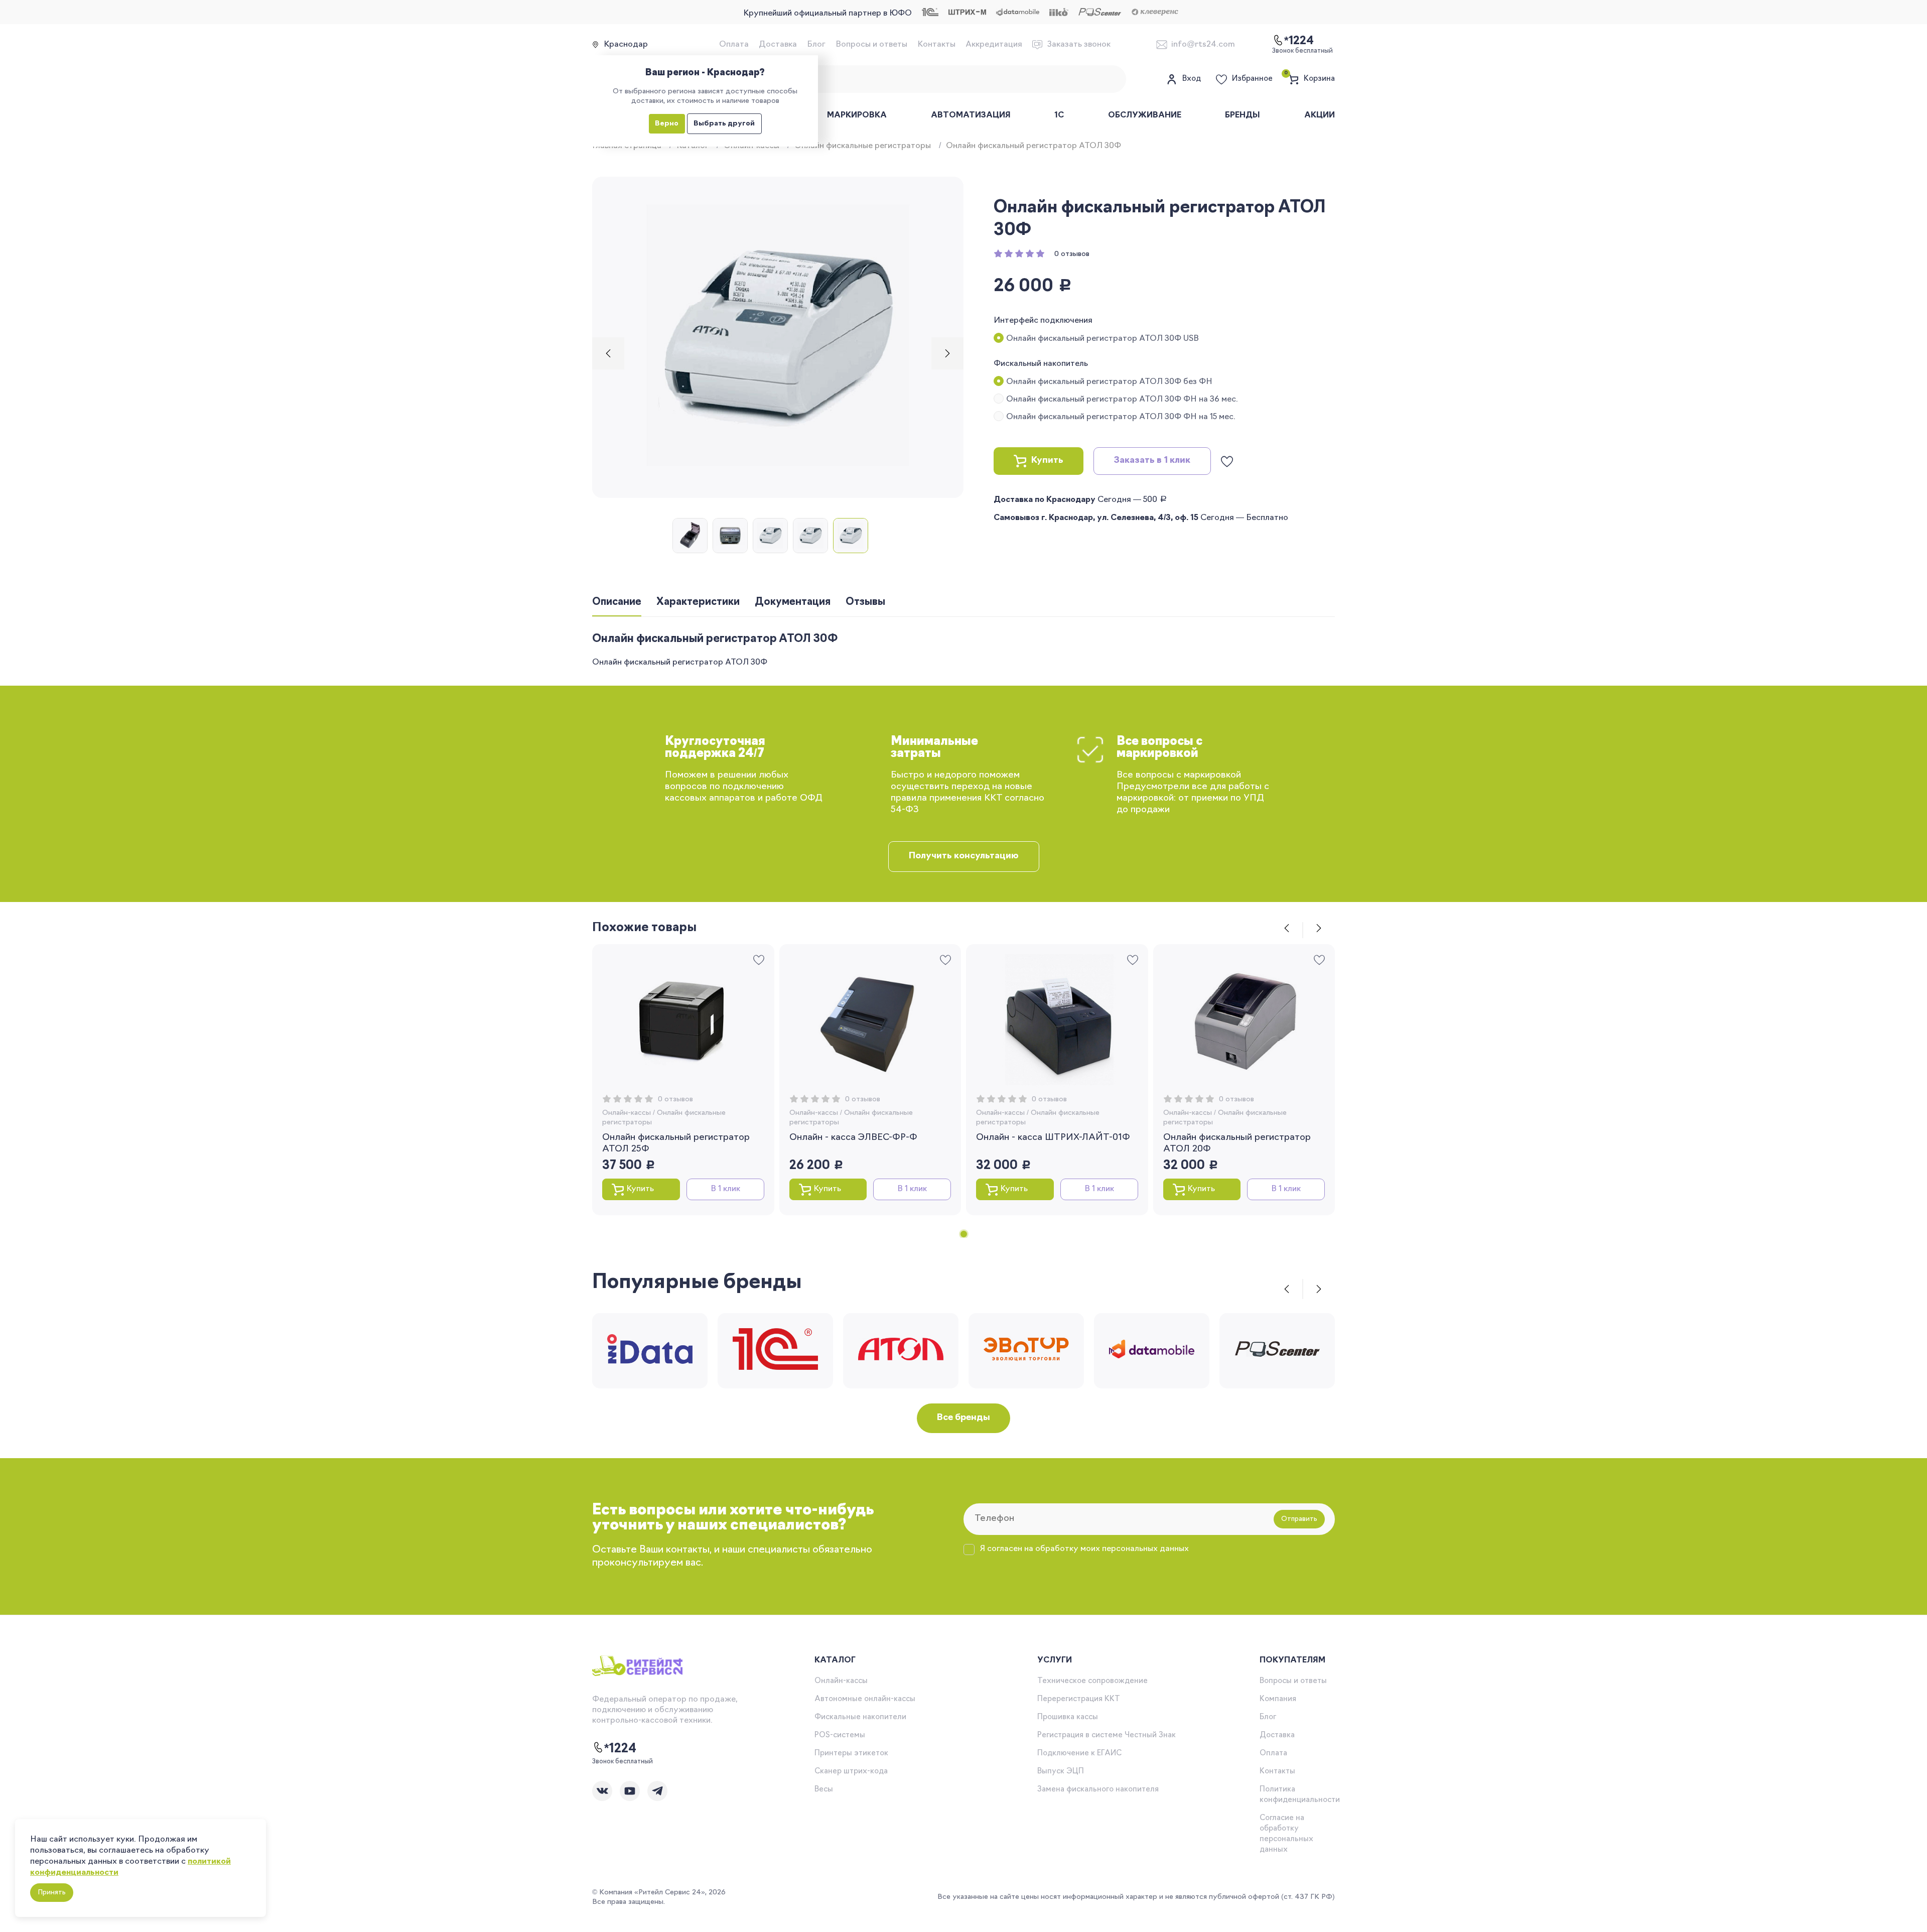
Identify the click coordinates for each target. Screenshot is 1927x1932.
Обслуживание (1145, 115)
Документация (793, 602)
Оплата (734, 45)
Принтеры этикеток (851, 1754)
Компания (1278, 1699)
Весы (824, 1790)
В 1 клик (725, 1189)
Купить (1047, 461)
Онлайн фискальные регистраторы (863, 146)
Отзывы (865, 602)
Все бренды (963, 1418)
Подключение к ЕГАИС (1079, 1754)
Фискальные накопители (860, 1717)
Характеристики (698, 602)
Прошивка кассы (1068, 1717)
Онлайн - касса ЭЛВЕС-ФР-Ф (853, 1138)
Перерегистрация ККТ (1079, 1699)
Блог (816, 45)
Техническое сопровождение (1092, 1681)
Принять (52, 1893)
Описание (617, 602)
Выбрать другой (724, 124)
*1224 (620, 1749)
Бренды (1243, 115)
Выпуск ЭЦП (1061, 1772)
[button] (608, 353)
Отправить (1299, 1519)
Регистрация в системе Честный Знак (1107, 1735)
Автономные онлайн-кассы (865, 1699)
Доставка (778, 45)
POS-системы (840, 1735)
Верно (667, 124)
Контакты (936, 45)
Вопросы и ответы (871, 45)
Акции (1320, 115)
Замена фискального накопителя (1098, 1790)
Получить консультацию (964, 856)
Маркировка (857, 115)
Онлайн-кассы (627, 1113)
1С (1059, 115)
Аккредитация (994, 45)
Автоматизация (971, 115)
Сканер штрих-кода (851, 1772)
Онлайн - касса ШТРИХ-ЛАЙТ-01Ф (1053, 1138)
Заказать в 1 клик (1152, 461)
